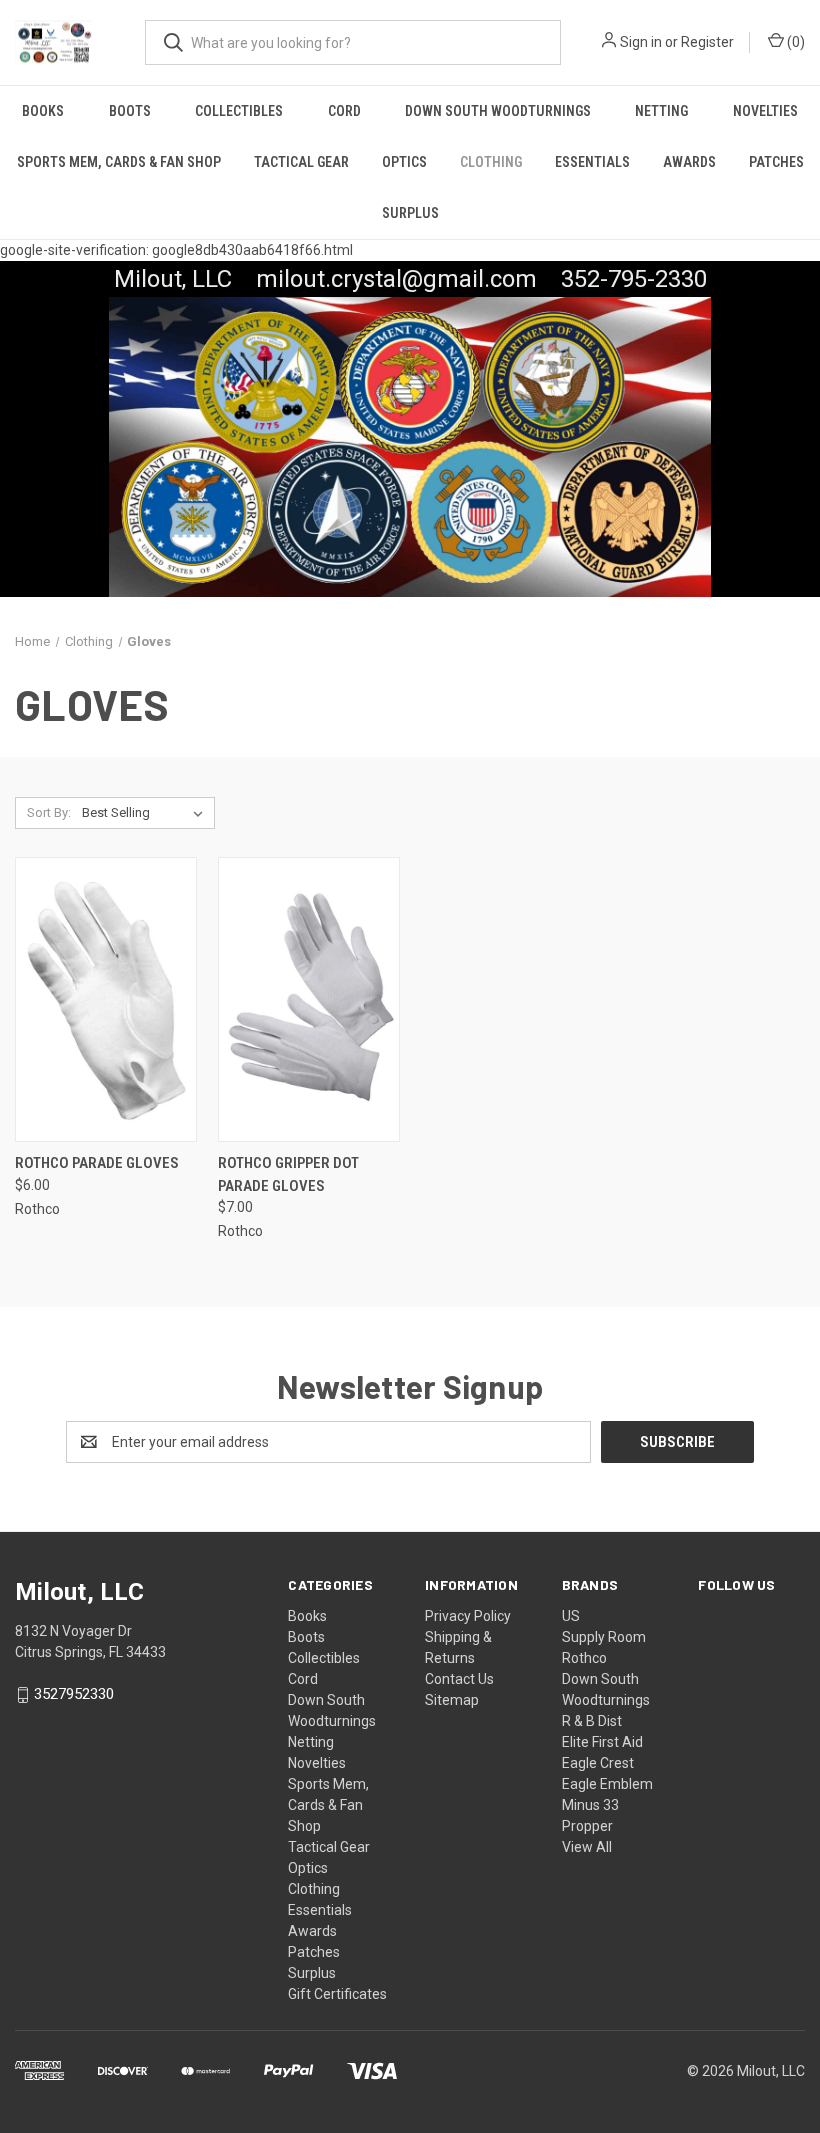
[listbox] (146, 813)
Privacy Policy (468, 1616)
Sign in (641, 42)
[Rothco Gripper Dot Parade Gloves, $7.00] (309, 999)
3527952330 (74, 1695)
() (794, 42)
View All (587, 1847)
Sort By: (49, 812)
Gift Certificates (337, 1994)
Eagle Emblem (607, 1784)
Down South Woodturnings (498, 111)
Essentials (592, 162)
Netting (661, 111)
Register (707, 42)
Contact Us (459, 1679)
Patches (776, 162)
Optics (404, 162)
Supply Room (604, 1637)
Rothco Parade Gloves (97, 1163)
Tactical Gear (301, 162)
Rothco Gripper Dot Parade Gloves (288, 1174)
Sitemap (452, 1700)
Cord (344, 111)
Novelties (765, 111)
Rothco (584, 1658)
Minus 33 (590, 1805)
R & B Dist (592, 1721)
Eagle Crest (598, 1763)
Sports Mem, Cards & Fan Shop (119, 162)
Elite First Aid (602, 1742)
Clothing (491, 162)
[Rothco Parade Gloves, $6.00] (106, 999)
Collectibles (239, 111)
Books (43, 111)
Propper (587, 1826)
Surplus (410, 213)
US (571, 1616)
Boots (130, 111)
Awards (689, 162)
